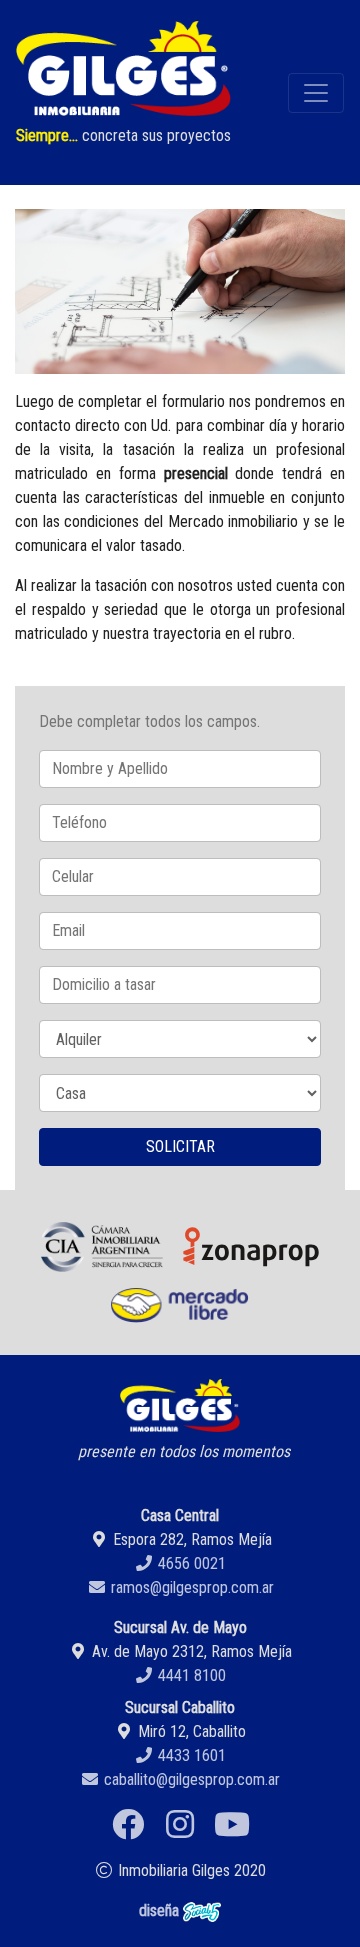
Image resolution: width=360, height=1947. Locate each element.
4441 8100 (190, 1675)
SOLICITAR (180, 1146)
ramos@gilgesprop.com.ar (190, 1587)
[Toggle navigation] (316, 93)
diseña (161, 1910)
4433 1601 (190, 1755)
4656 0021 (190, 1563)
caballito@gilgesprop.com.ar (190, 1779)
